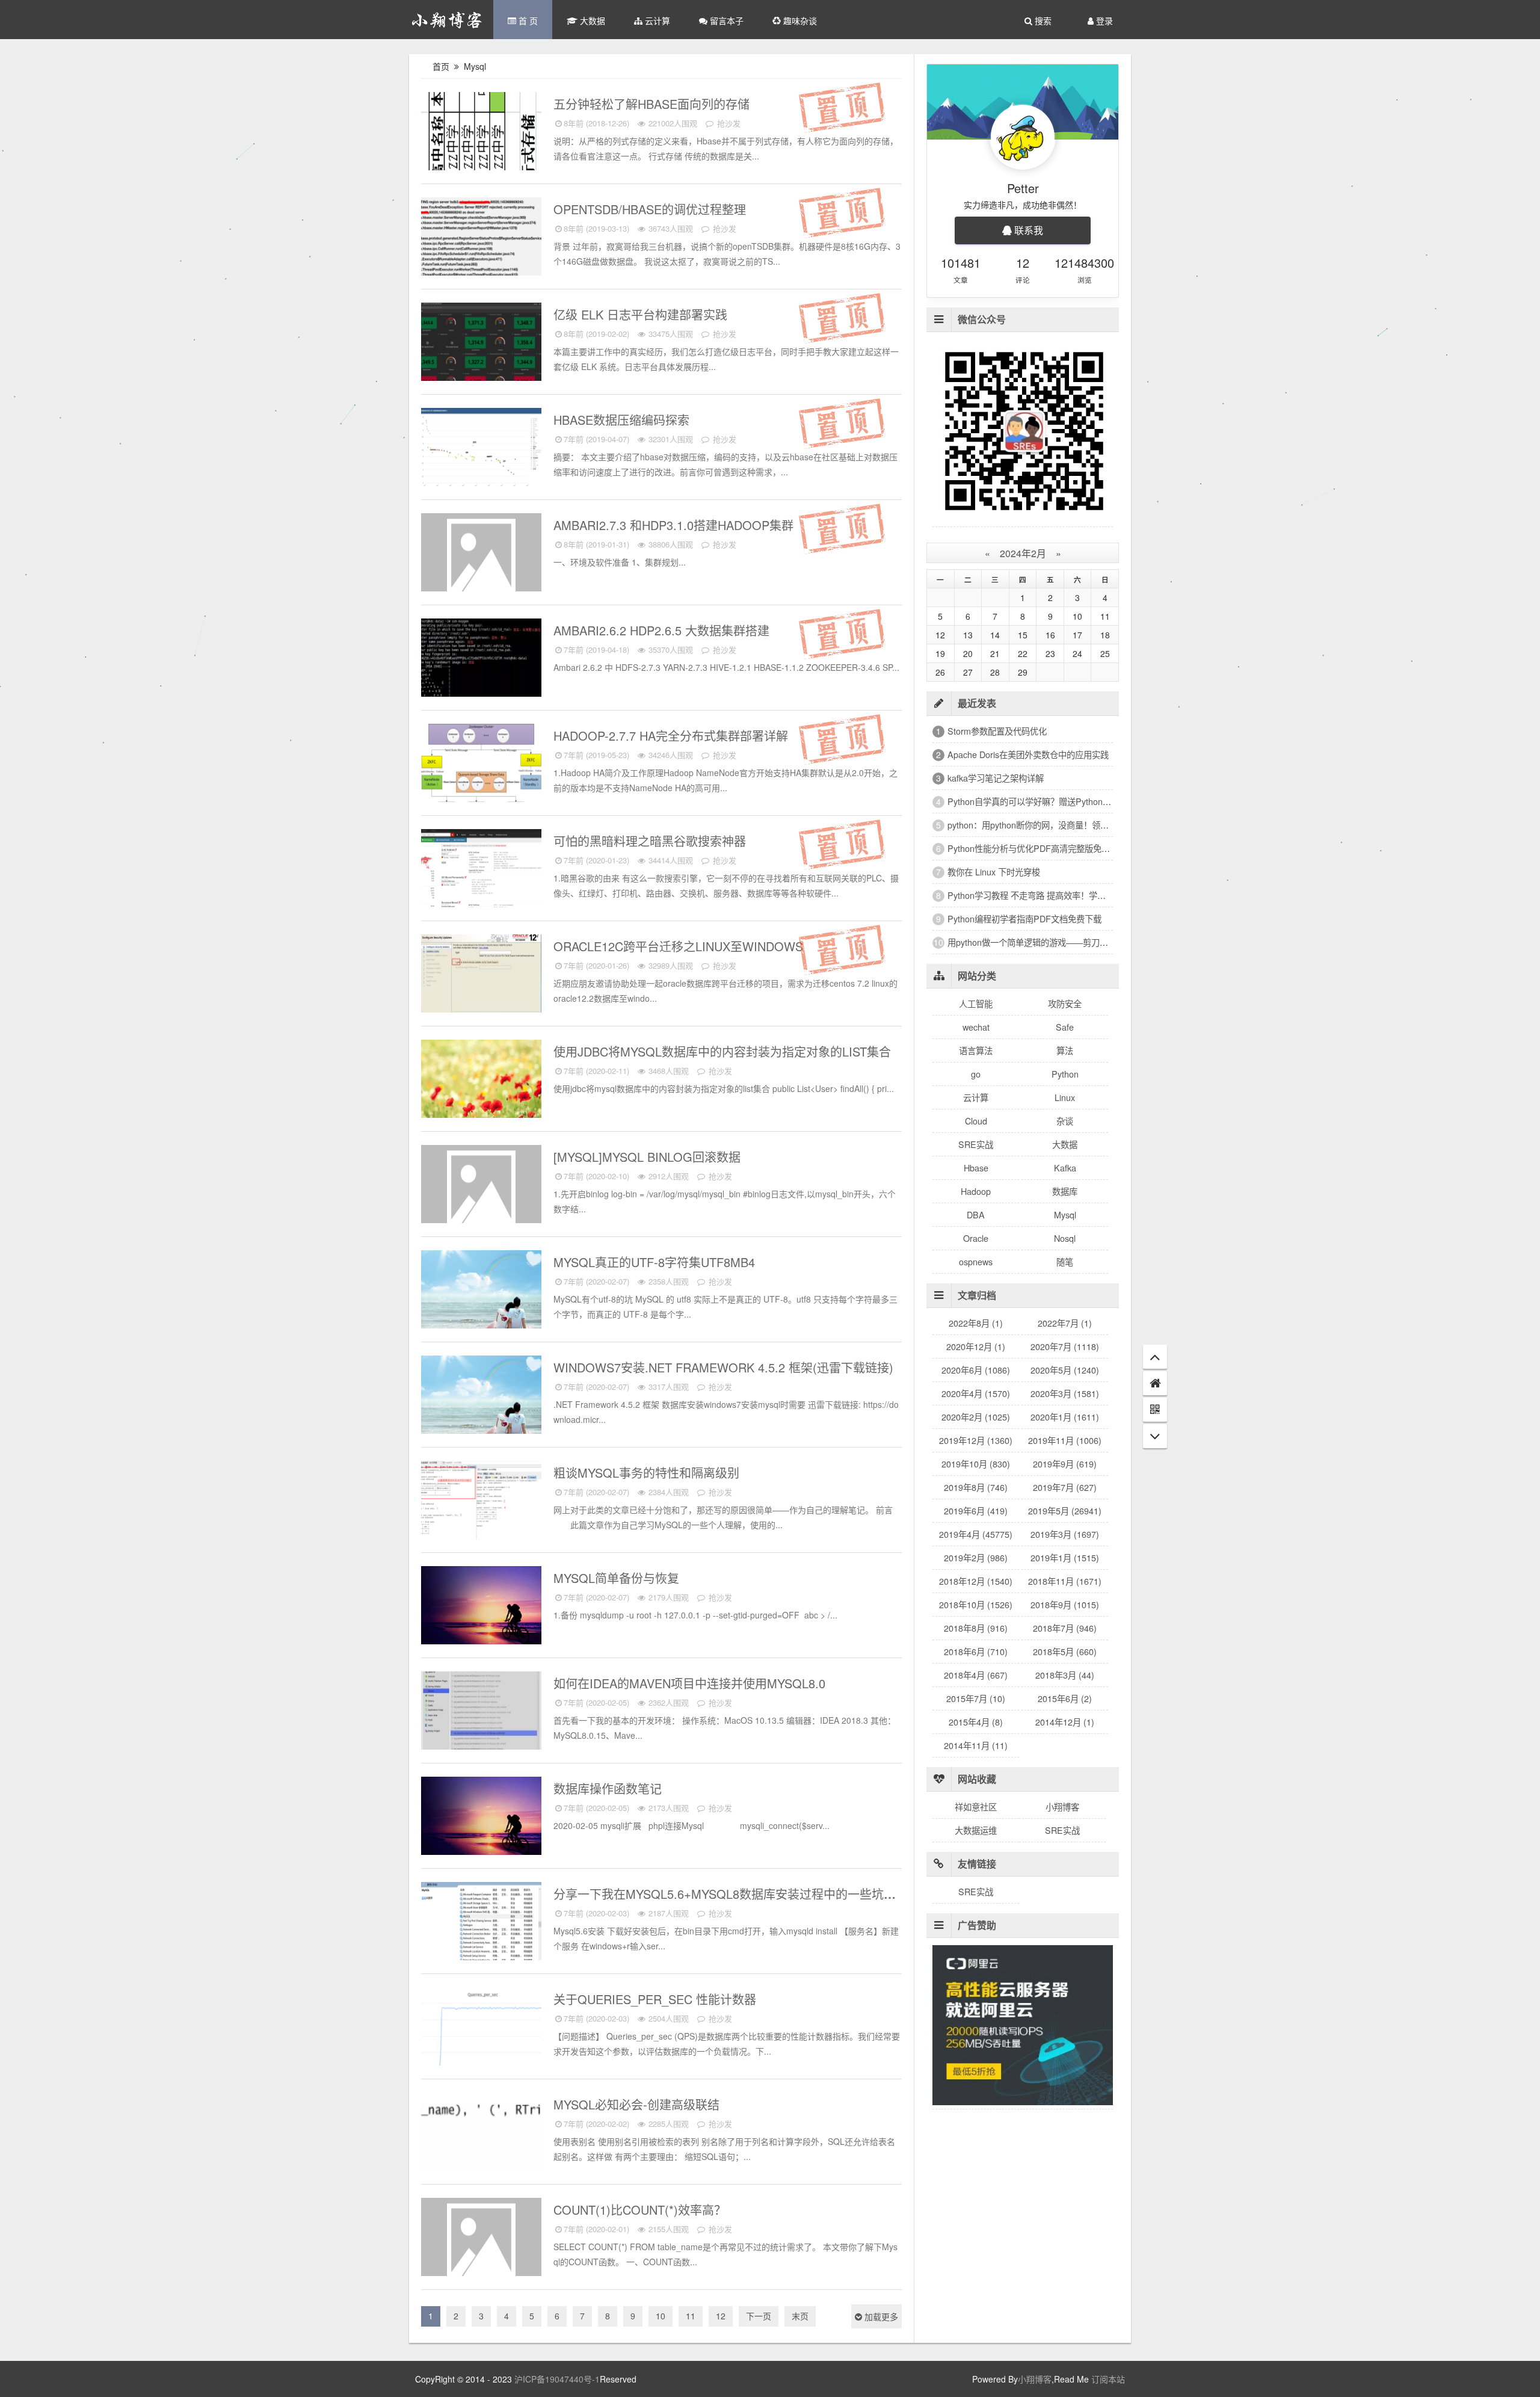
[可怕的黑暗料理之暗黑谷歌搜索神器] (481, 873)
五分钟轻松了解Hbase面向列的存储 (653, 104)
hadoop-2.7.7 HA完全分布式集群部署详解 (673, 736)
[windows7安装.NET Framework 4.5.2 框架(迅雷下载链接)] (481, 1399)
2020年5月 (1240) (1065, 1370)
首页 (441, 66)
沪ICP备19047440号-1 (557, 2379)
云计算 (656, 20)
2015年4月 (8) (976, 1722)
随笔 (1065, 1261)
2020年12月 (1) (976, 1346)
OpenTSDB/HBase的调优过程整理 (651, 209)
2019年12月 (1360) (976, 1440)
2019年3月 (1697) (1065, 1534)
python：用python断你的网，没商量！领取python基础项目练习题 (1070, 825)
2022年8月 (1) (976, 1323)
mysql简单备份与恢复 (618, 1578)
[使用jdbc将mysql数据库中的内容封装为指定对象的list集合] (481, 1084)
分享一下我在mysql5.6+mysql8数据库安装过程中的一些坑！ (726, 1894)
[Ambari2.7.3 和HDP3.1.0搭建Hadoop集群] (481, 557)
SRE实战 (522, 942)
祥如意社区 (976, 1806)
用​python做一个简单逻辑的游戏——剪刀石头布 (1036, 942)
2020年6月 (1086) (976, 1370)
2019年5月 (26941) (1065, 1510)
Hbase (527, 205)
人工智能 (976, 1003)
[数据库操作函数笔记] (481, 1821)
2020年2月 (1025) (976, 1417)
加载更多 (880, 2316)
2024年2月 (1023, 553)
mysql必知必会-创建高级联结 (638, 2104)
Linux (1065, 1097)
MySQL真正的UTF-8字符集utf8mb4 (656, 1262)
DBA (976, 1214)
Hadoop (525, 100)
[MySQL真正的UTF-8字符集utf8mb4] (481, 1294)
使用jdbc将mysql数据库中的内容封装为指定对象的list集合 (724, 1051)
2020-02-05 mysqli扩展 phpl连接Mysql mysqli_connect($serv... (691, 1825)
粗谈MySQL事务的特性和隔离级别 (648, 1473)
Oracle (976, 1238)
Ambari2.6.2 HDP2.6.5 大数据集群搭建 (663, 630)
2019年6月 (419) (976, 1510)
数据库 (1065, 1191)
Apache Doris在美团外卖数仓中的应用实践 (1028, 754)
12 (721, 2316)
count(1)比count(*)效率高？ (642, 2210)
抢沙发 (728, 123)
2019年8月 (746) (976, 1487)
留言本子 (725, 20)
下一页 (759, 2316)
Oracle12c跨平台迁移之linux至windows (680, 946)
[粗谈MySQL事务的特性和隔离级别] (481, 1505)
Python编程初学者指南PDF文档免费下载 (1024, 918)
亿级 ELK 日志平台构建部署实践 (642, 314)
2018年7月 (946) (1065, 1628)
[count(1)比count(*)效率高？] (481, 2242)
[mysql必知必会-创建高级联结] (481, 2136)
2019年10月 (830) (976, 1464)
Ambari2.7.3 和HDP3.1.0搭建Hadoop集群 (675, 525)
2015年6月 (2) (1065, 1698)
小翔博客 (1062, 1806)
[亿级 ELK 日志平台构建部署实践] (481, 347)
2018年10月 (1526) (976, 1604)
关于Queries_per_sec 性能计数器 (657, 1999)
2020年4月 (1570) (976, 1393)
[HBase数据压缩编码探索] (481, 452)
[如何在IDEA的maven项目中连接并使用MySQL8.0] (481, 1715)
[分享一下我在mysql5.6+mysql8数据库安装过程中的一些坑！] (481, 1926)
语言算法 (976, 1050)
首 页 (527, 20)
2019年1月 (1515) (1065, 1557)
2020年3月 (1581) (1065, 1393)
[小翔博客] (447, 20)
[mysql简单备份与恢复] (481, 1610)
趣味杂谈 (799, 20)
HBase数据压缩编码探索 (623, 420)
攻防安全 (1065, 1003)
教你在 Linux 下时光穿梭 (994, 871)
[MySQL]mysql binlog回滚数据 (649, 1157)
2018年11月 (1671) (1065, 1581)
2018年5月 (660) (1065, 1651)
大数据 (591, 20)
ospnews (976, 1261)
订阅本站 (1108, 2379)
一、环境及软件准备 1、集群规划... (620, 562)
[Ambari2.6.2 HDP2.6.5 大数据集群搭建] (481, 662)
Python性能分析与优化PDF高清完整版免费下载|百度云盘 (1055, 848)
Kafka (1065, 1168)
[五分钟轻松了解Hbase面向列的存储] (481, 136)
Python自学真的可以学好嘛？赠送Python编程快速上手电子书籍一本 (1076, 801)
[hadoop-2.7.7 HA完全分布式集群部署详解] (481, 768)
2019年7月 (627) (1065, 1487)
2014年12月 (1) (1065, 1722)
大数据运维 (976, 1830)
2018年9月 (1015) (1065, 1604)
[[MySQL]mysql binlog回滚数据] (481, 1189)
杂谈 (1065, 1121)
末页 (800, 2316)
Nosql (1065, 1238)
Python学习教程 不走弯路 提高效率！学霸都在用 (1039, 895)
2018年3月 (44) (1065, 1675)
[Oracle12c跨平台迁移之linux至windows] (481, 978)
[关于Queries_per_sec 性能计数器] (481, 2031)
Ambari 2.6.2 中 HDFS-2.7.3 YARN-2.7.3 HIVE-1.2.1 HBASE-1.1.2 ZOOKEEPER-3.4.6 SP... (726, 667)
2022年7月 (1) (1065, 1323)
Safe (530, 837)
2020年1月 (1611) (1065, 1417)
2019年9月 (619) (1065, 1464)
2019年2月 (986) (976, 1557)
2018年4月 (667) (976, 1675)
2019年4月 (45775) (976, 1534)
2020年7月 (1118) (1065, 1346)
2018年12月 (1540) (976, 1581)
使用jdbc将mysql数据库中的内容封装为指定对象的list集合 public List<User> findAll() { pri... (724, 1088)
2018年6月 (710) (976, 1651)
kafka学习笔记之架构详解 (996, 778)
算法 (1065, 1050)
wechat (976, 1027)
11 (691, 2316)
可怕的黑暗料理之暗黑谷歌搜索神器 (651, 841)
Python (1065, 1074)
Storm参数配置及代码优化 (997, 731)
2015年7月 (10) (976, 1698)
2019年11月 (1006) (1065, 1440)
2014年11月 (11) (976, 1745)
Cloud (976, 1121)
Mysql (476, 66)
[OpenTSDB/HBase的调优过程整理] (481, 241)
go (976, 1074)
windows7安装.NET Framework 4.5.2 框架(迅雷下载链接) (725, 1367)
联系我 (1027, 230)
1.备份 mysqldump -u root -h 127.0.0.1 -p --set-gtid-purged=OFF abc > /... (695, 1615)
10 (661, 2316)
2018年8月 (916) (976, 1628)
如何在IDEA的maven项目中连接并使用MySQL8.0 (691, 1683)
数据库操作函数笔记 (609, 1788)
